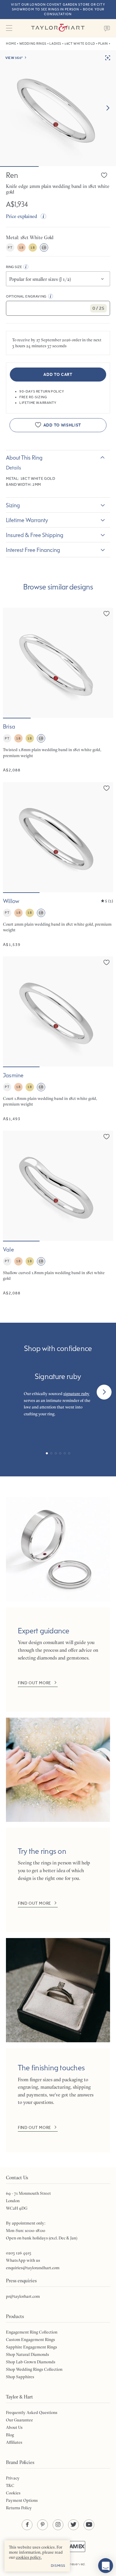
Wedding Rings (33, 44)
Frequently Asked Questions (32, 2412)
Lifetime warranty (27, 520)
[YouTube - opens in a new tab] (89, 2525)
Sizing (13, 505)
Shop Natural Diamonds (28, 2354)
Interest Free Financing (33, 550)
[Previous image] (11, 663)
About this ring (24, 457)
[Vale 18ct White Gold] (58, 1213)
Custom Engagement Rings (30, 2340)
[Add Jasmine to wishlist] (106, 962)
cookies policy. (29, 2557)
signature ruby (76, 1394)
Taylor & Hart (58, 28)
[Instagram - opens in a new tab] (58, 2525)
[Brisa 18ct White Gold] (58, 690)
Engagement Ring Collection (32, 2332)
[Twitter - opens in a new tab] (73, 2525)
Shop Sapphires (20, 2377)
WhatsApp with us (23, 2260)
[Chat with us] (106, 2566)
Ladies (55, 44)
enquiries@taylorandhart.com (33, 2268)
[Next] (104, 1392)
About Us (14, 2427)
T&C (10, 2485)
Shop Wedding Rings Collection (34, 2369)
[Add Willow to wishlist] (106, 788)
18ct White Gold (80, 44)
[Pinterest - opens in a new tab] (43, 2525)
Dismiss (58, 2566)
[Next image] (108, 108)
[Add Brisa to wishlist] (106, 614)
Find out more (35, 1683)
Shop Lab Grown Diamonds (31, 2362)
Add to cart (58, 375)
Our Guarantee (19, 2420)
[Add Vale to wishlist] (106, 1137)
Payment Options (22, 2500)
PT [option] (10, 248)
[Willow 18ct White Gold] (58, 865)
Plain (103, 44)
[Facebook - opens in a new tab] (27, 2525)
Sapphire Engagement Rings (32, 2347)
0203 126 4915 (19, 2253)
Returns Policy (19, 2508)
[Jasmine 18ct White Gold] (58, 1039)
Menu (9, 28)
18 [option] (21, 248)
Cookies (13, 2493)
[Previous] (12, 1392)
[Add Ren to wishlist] (104, 175)
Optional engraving (26, 296)
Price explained (22, 216)
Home (11, 44)
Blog (10, 2435)
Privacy (13, 2478)
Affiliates (14, 2442)
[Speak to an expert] (107, 28)
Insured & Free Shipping (35, 535)
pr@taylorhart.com (23, 2296)
